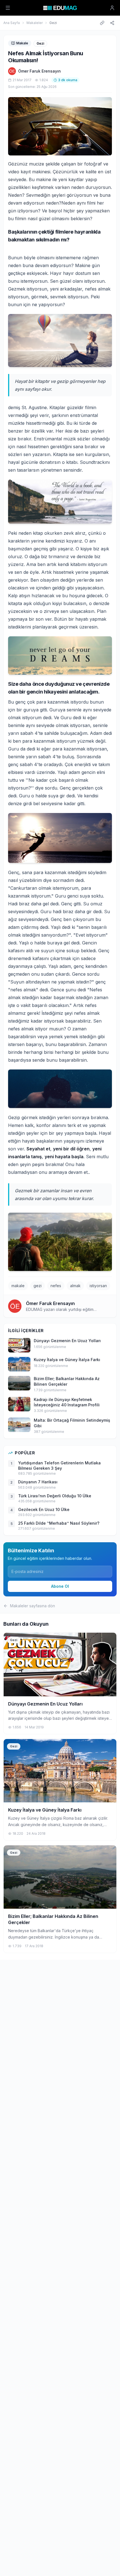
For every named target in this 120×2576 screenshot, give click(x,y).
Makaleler (35, 23)
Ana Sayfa (12, 23)
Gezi (53, 23)
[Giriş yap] (112, 8)
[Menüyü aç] (8, 8)
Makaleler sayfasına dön (33, 1606)
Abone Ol (60, 1586)
